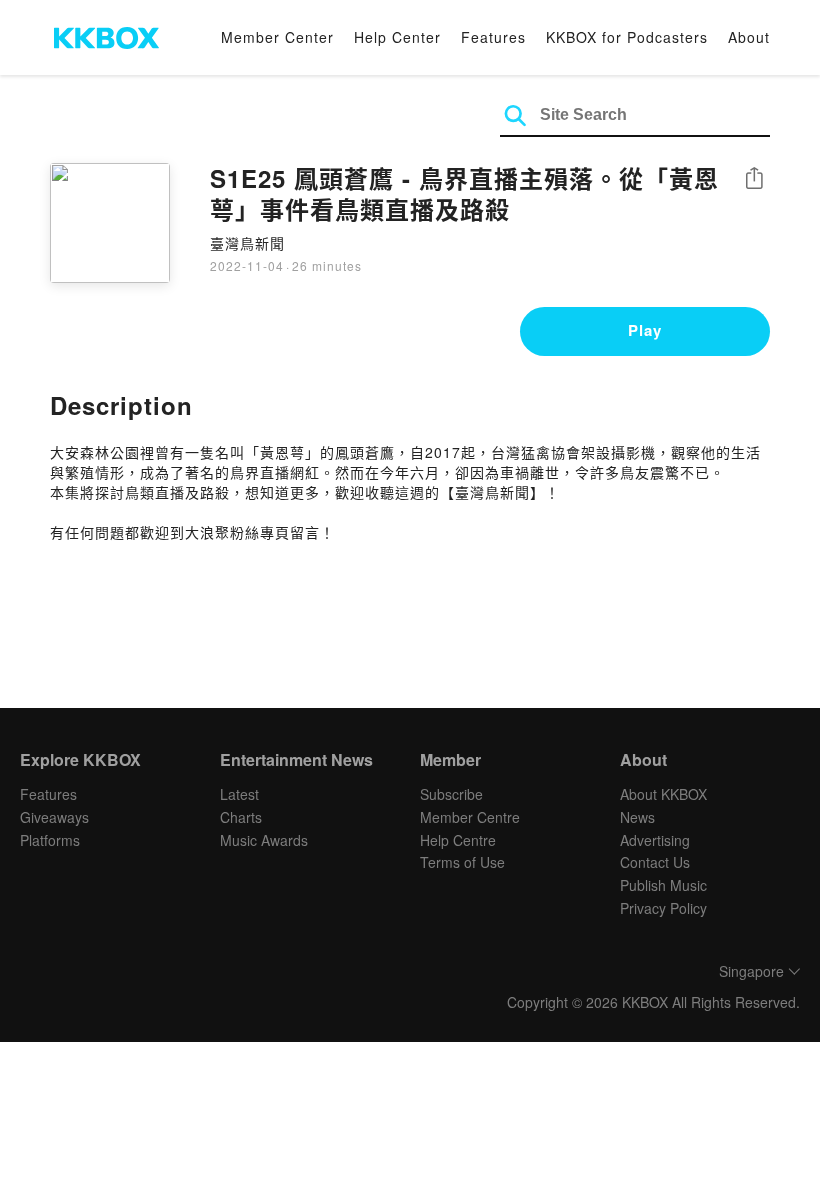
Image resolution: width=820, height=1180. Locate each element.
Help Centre (458, 840)
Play (645, 330)
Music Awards (264, 840)
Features (493, 37)
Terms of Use (462, 862)
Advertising (655, 840)
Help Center (397, 37)
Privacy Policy (663, 908)
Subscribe (451, 794)
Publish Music (663, 885)
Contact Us (655, 862)
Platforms (50, 840)
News (637, 817)
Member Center (277, 37)
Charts (241, 817)
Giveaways (54, 817)
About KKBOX (663, 794)
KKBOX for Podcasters (627, 37)
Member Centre (470, 817)
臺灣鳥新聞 (247, 243)
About (749, 37)
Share (754, 179)
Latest (239, 794)
